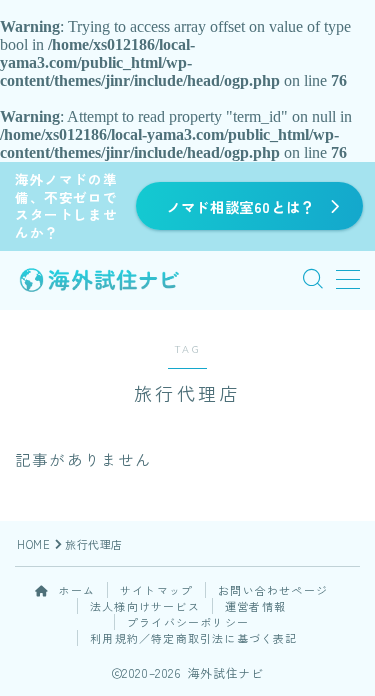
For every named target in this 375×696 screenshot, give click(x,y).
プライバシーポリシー (188, 622)
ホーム (74, 590)
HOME (33, 544)
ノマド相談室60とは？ (240, 206)
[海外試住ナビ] (99, 280)
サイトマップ (156, 590)
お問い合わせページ (273, 590)
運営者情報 (255, 606)
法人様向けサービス (145, 606)
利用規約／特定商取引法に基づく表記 (193, 638)
